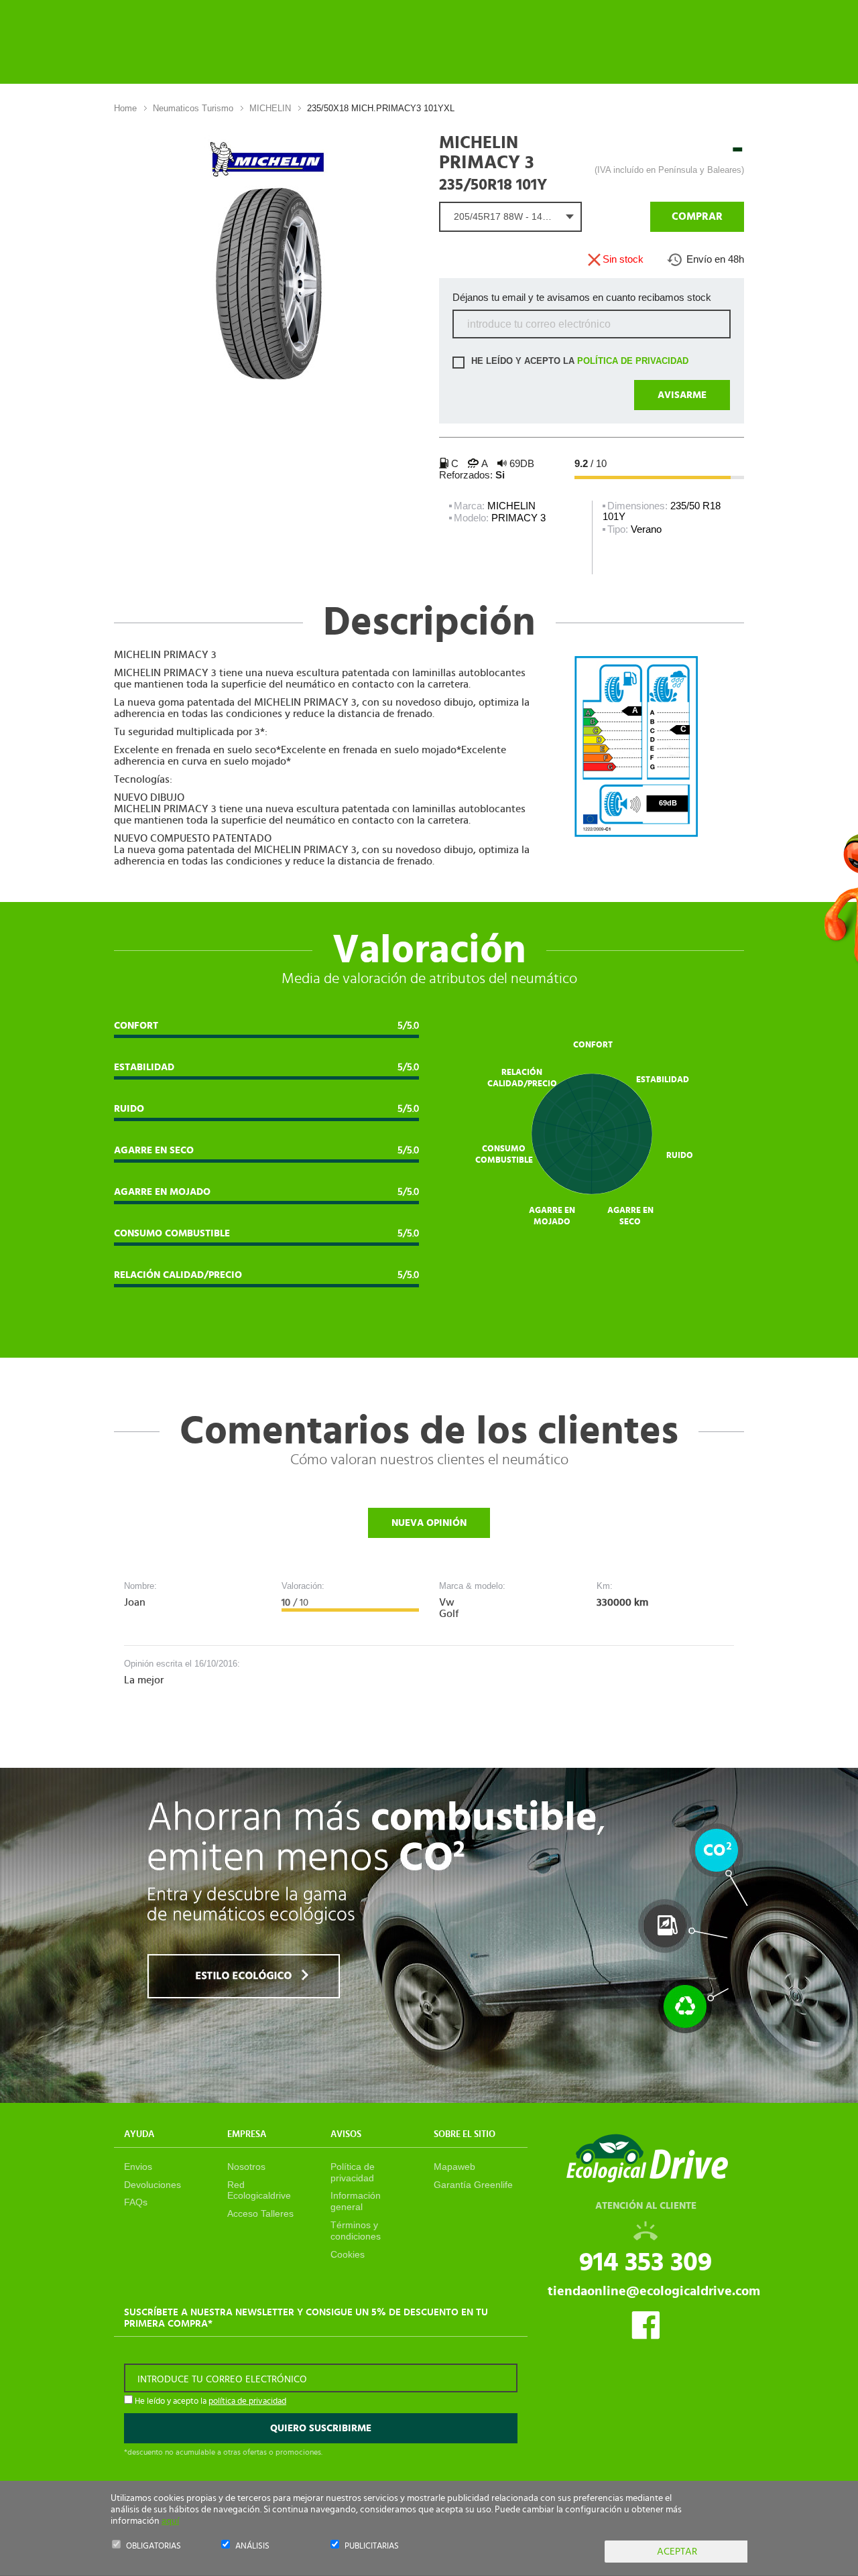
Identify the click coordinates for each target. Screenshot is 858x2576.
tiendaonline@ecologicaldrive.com (654, 2291)
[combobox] (510, 217)
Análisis (252, 2546)
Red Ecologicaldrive (259, 2190)
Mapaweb (454, 2167)
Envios (138, 2167)
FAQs (136, 2202)
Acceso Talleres (260, 2213)
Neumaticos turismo (193, 108)
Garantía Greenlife (473, 2185)
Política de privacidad (353, 2172)
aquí (170, 2521)
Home (125, 108)
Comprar (697, 216)
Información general (356, 2201)
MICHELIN (270, 108)
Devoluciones (152, 2185)
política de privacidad (633, 362)
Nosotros (246, 2167)
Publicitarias (372, 2546)
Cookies (348, 2254)
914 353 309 (646, 2262)
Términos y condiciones (356, 2231)
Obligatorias (154, 2546)
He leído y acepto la (578, 362)
